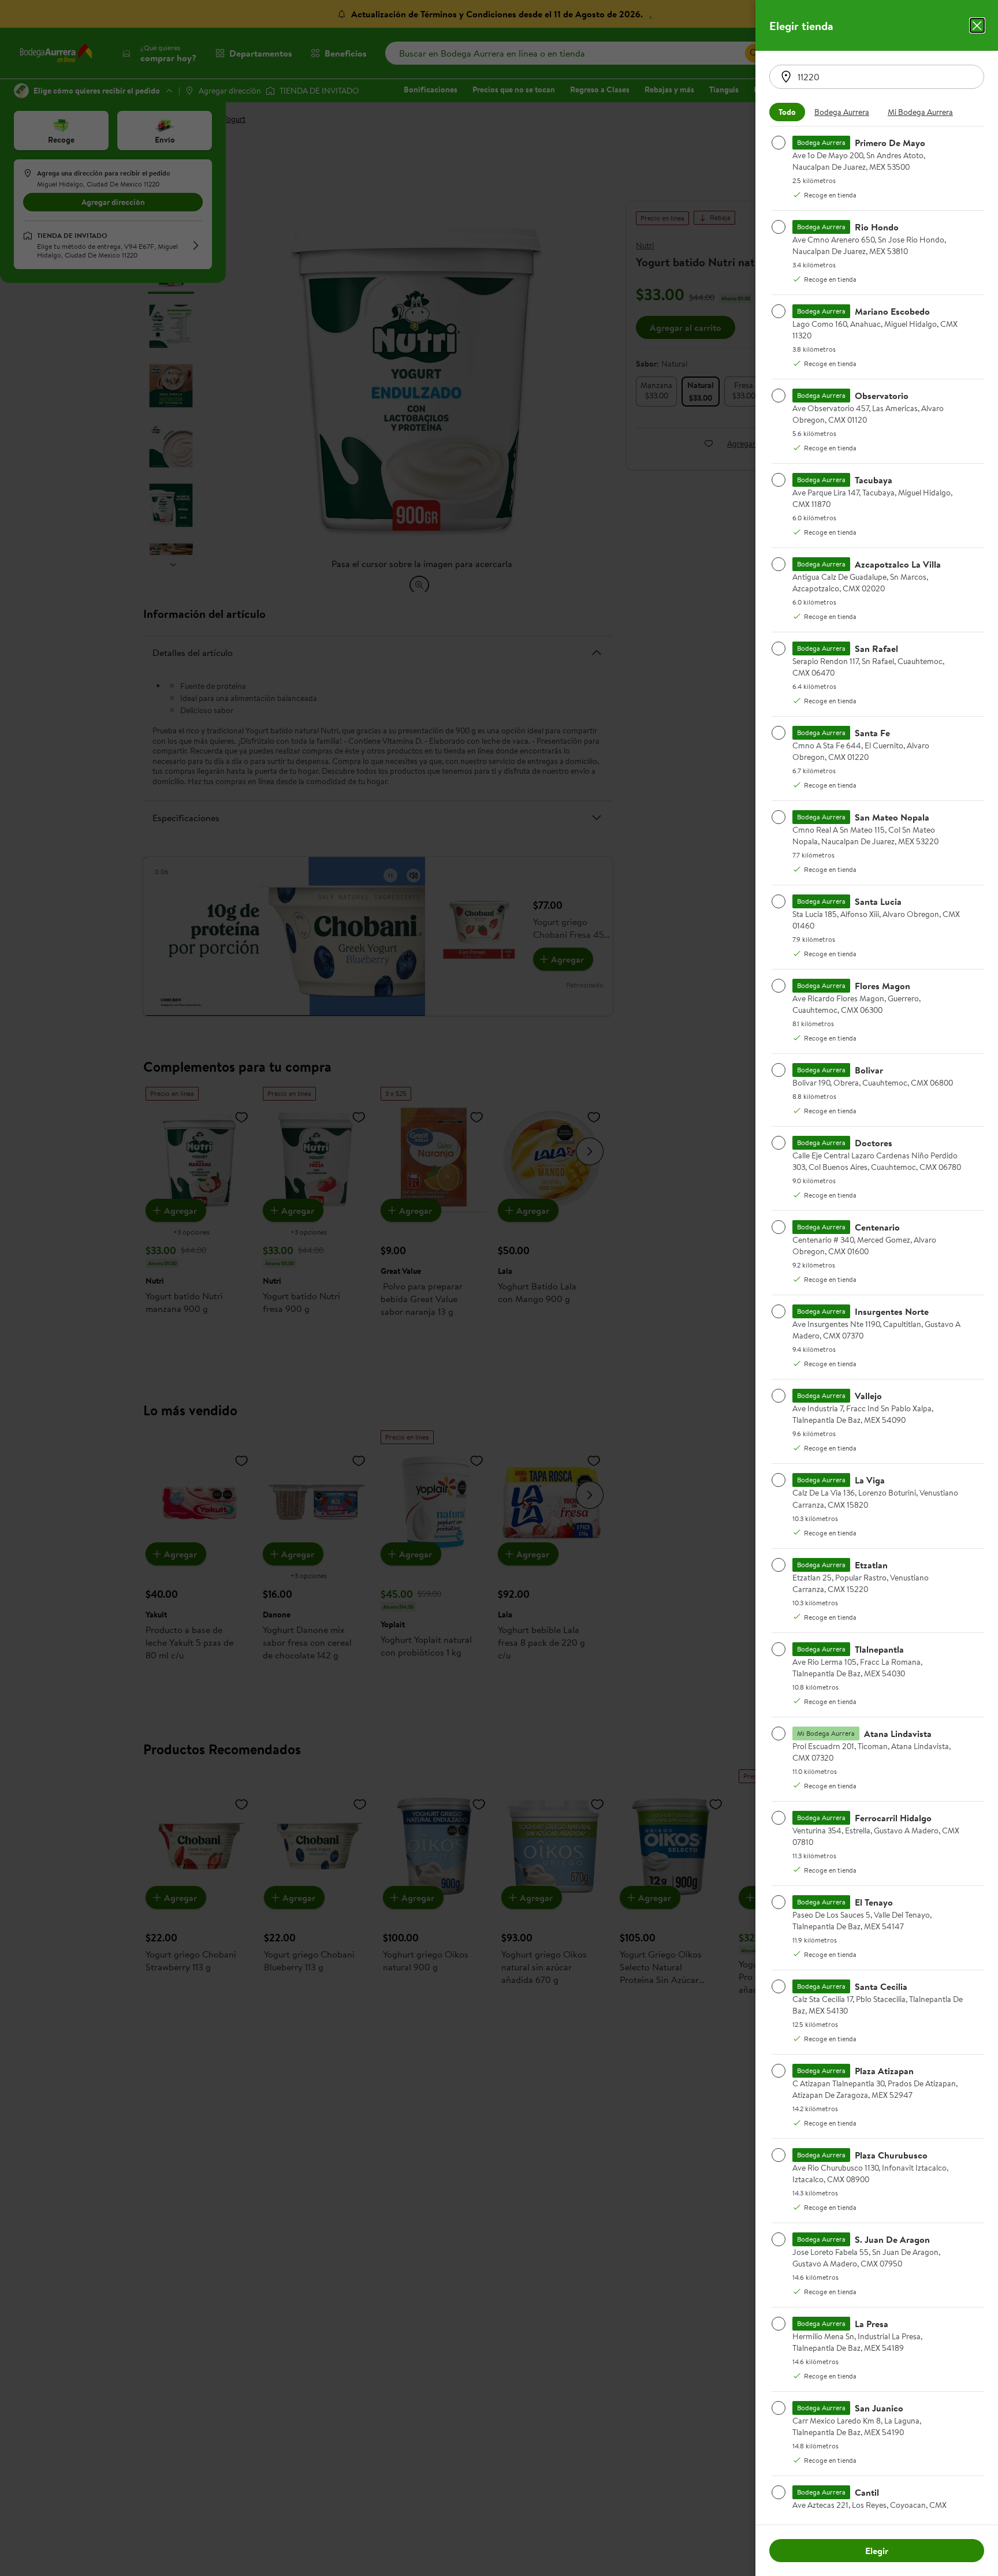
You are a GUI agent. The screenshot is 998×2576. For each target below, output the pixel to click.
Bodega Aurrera (842, 112)
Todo (787, 112)
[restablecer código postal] (786, 77)
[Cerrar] (977, 25)
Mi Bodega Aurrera (920, 112)
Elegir (877, 2551)
